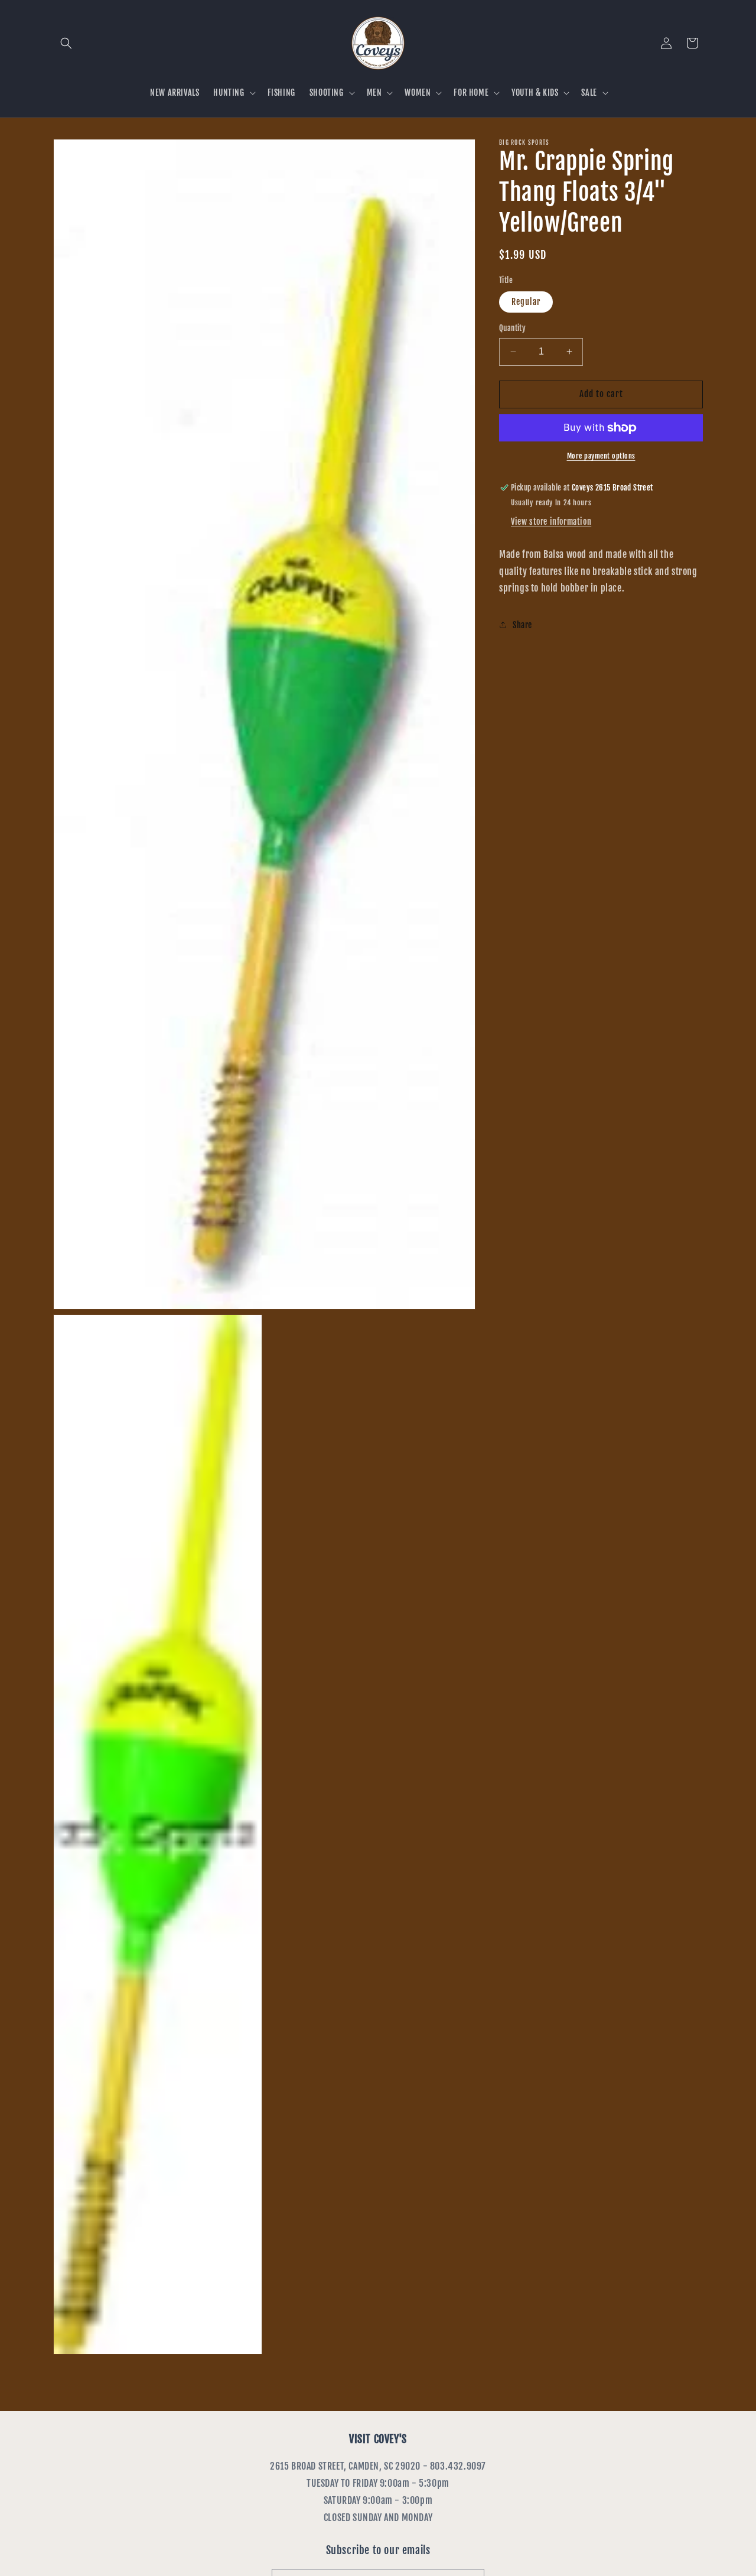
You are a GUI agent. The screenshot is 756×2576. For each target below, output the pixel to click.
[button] (66, 43)
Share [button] (522, 624)
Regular (526, 302)
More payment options (601, 456)
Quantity (512, 328)
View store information (551, 522)
